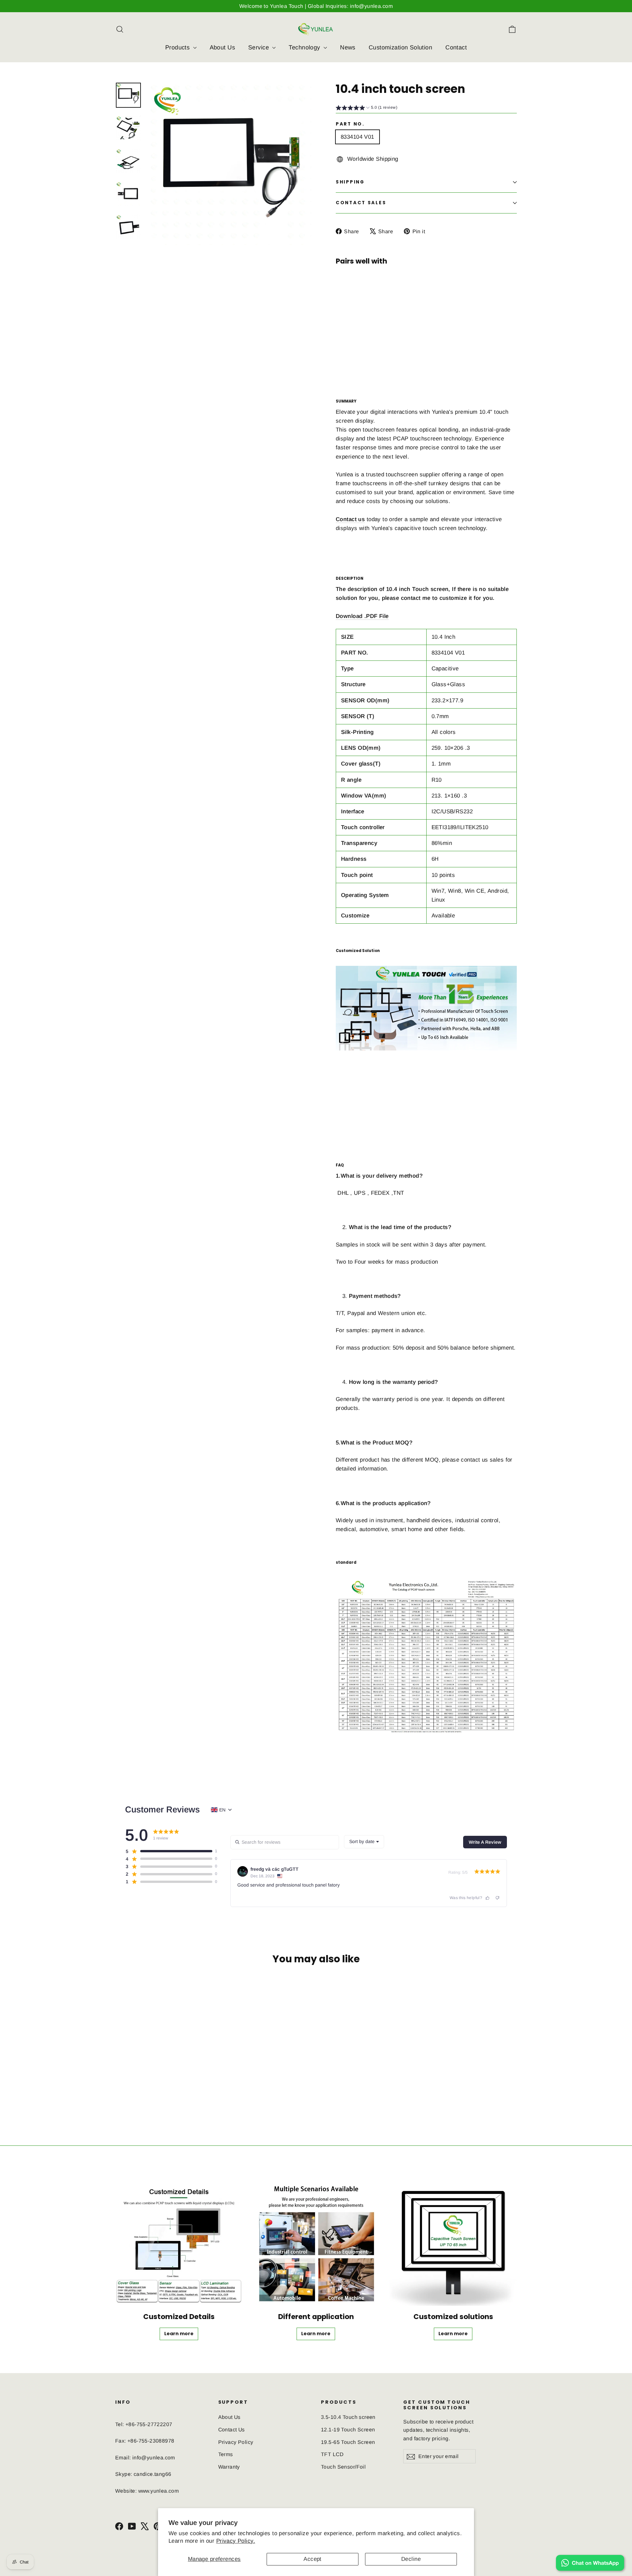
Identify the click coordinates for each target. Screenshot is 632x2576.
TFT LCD (332, 2454)
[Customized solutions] (453, 2242)
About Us (222, 47)
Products (178, 47)
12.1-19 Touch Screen (348, 2430)
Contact (456, 47)
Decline (411, 2559)
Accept (313, 2559)
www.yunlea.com (159, 2491)
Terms (226, 2454)
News (348, 47)
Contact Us (232, 2430)
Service (259, 47)
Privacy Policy (236, 2442)
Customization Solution (400, 47)
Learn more (387, 345)
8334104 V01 (357, 137)
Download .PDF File (362, 616)
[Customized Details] (179, 2242)
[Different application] (316, 2242)
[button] (367, 108)
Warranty (229, 2467)
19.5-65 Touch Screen (348, 2442)
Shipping (350, 182)
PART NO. (350, 124)
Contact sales (361, 203)
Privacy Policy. (236, 2541)
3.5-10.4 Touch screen (348, 2417)
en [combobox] (222, 1810)
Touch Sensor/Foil (343, 2467)
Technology (305, 47)
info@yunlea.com (154, 2458)
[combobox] (364, 1842)
